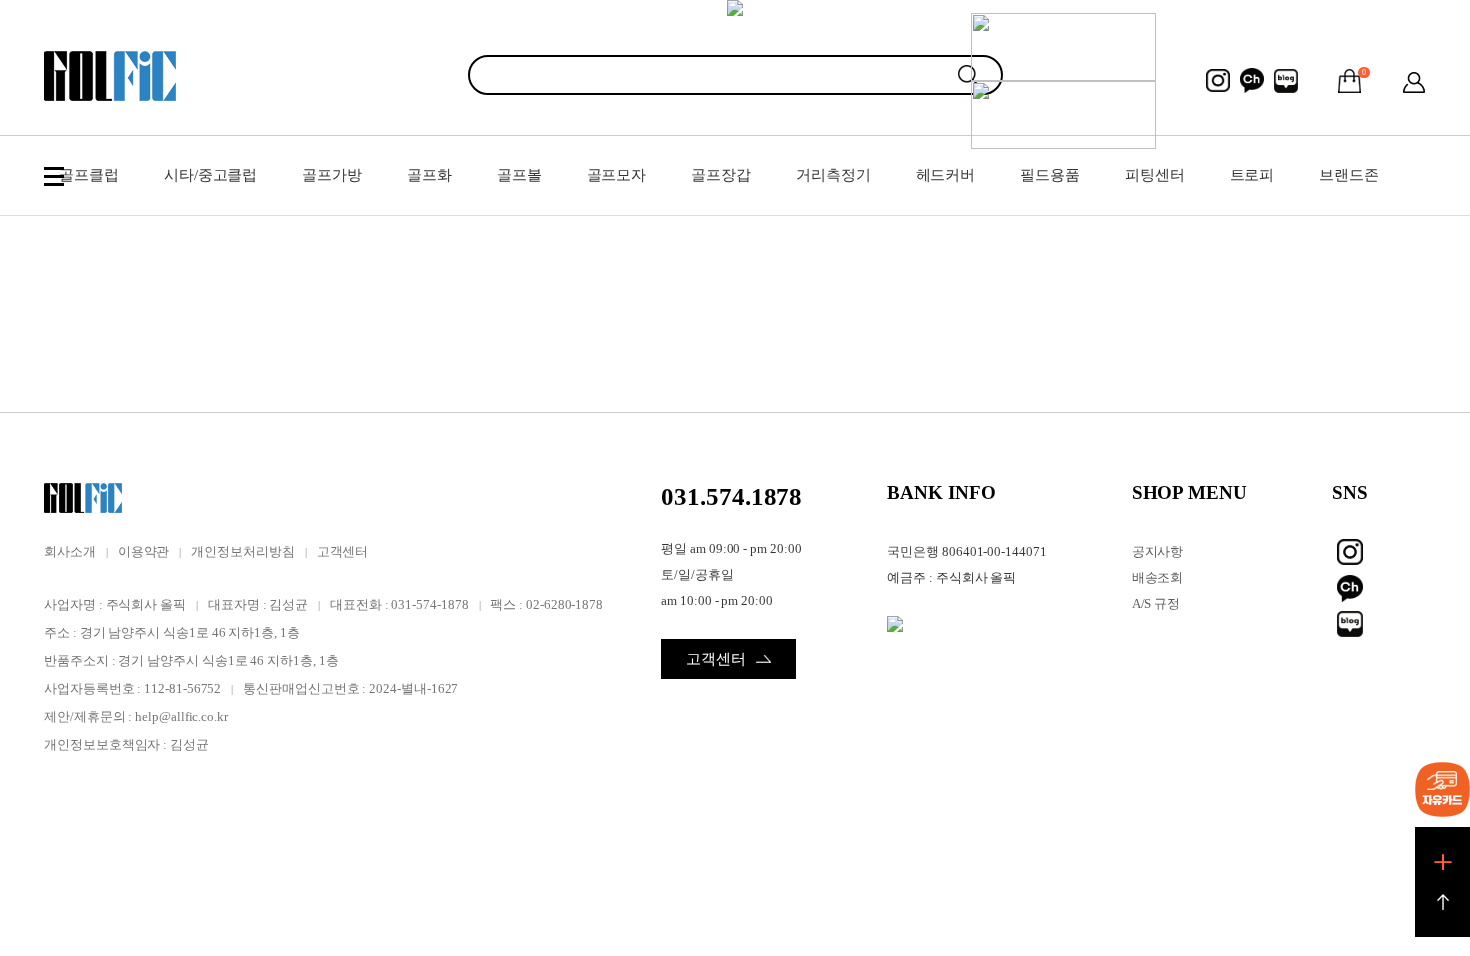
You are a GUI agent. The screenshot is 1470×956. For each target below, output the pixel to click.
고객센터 (343, 551)
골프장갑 (721, 175)
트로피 (1252, 175)
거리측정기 (833, 175)
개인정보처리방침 (242, 551)
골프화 (429, 175)
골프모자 (617, 175)
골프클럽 (89, 175)
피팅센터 (1155, 175)
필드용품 (1050, 175)
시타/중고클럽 (210, 175)
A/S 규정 (1156, 603)
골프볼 (519, 175)
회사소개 (70, 551)
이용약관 (144, 551)
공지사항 (1158, 551)
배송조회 (1158, 577)
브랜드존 (1349, 175)
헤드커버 (946, 175)
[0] (1350, 81)
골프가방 (332, 175)
